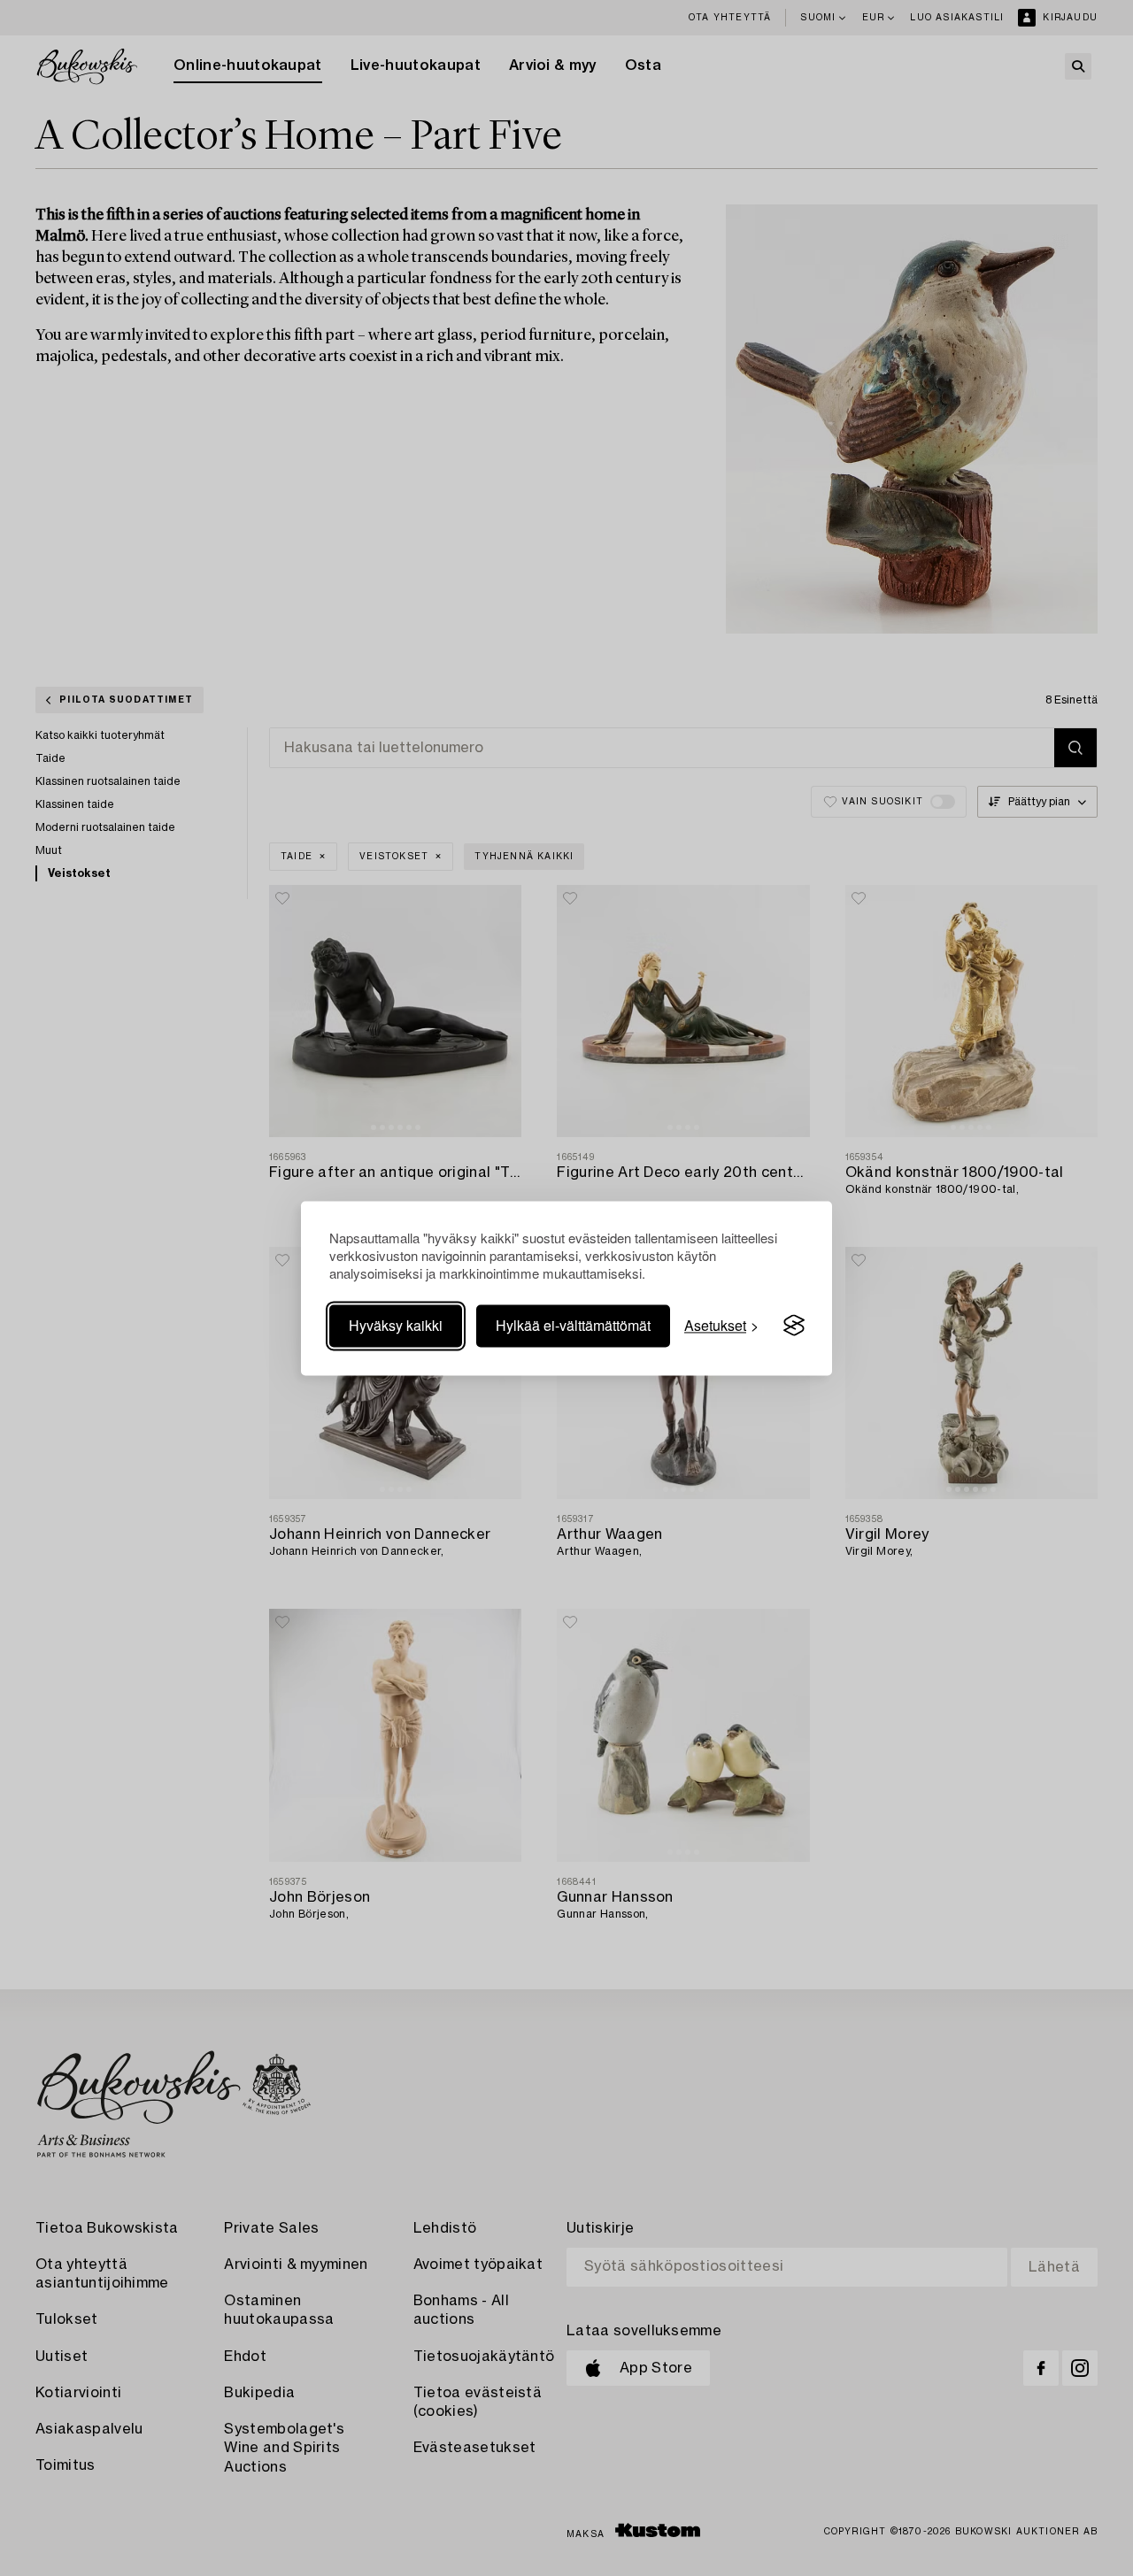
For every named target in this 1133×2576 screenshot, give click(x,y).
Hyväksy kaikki (396, 1325)
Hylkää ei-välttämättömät (573, 1325)
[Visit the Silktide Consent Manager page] (794, 1326)
